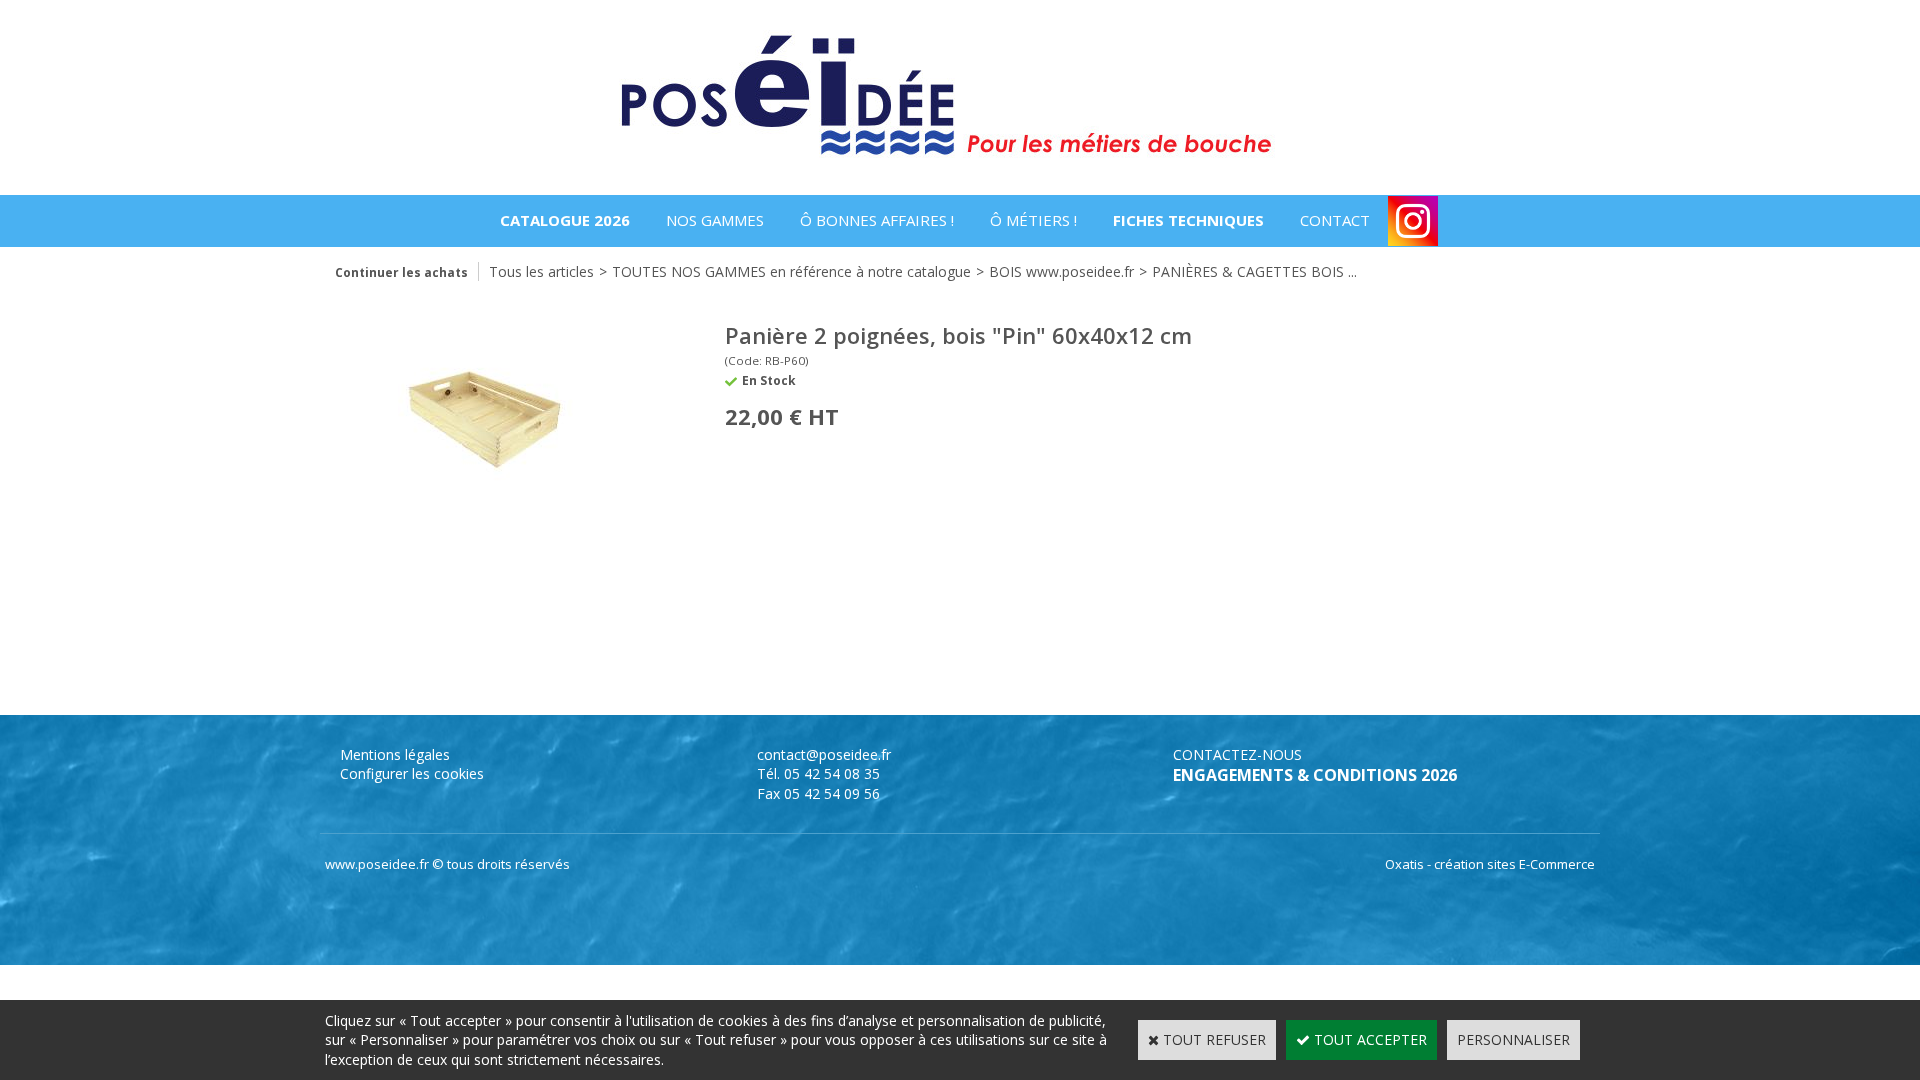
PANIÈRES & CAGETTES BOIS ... (1254, 271)
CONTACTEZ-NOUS (1237, 754)
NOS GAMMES (715, 220)
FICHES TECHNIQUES (1188, 220)
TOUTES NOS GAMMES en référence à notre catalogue (791, 271)
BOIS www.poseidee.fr (1061, 271)
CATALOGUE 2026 (565, 220)
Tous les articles (541, 271)
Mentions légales (395, 754)
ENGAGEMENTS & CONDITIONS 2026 (1315, 775)
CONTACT (1335, 220)
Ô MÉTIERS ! (1033, 220)
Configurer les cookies (412, 773)
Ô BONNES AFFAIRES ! (877, 220)
